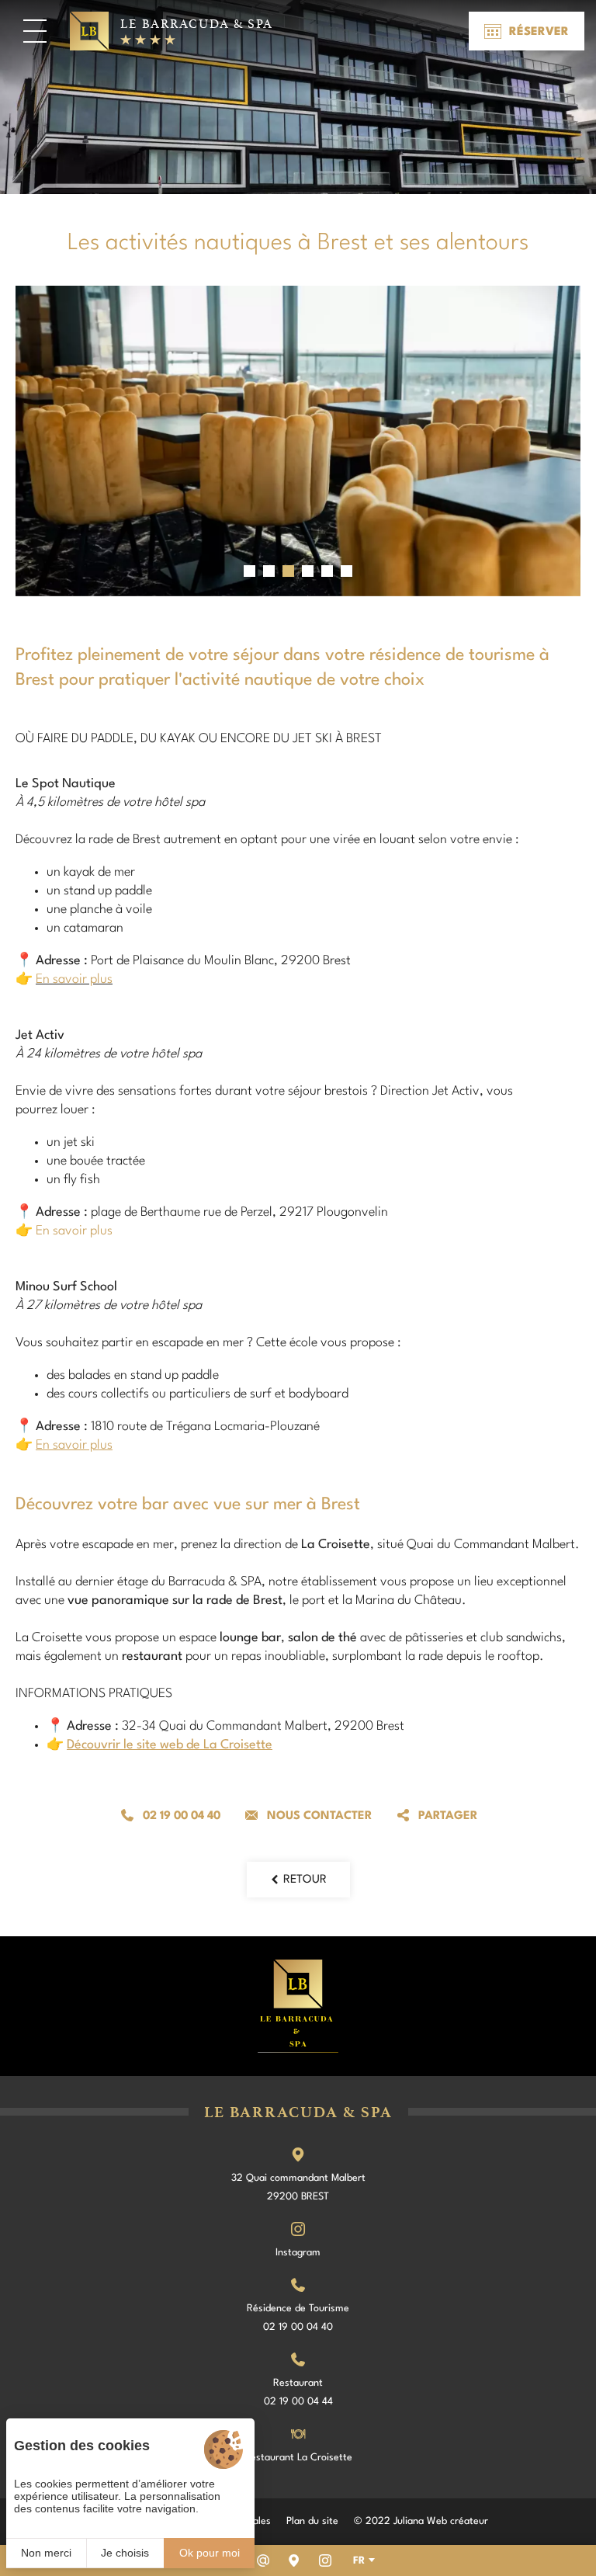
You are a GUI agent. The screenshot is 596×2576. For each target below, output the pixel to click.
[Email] (263, 2560)
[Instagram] (325, 2560)
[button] (249, 571)
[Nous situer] (294, 2560)
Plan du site (312, 2521)
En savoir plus (74, 979)
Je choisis (125, 2553)
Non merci (46, 2553)
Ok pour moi (210, 2553)
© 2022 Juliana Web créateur (421, 2521)
